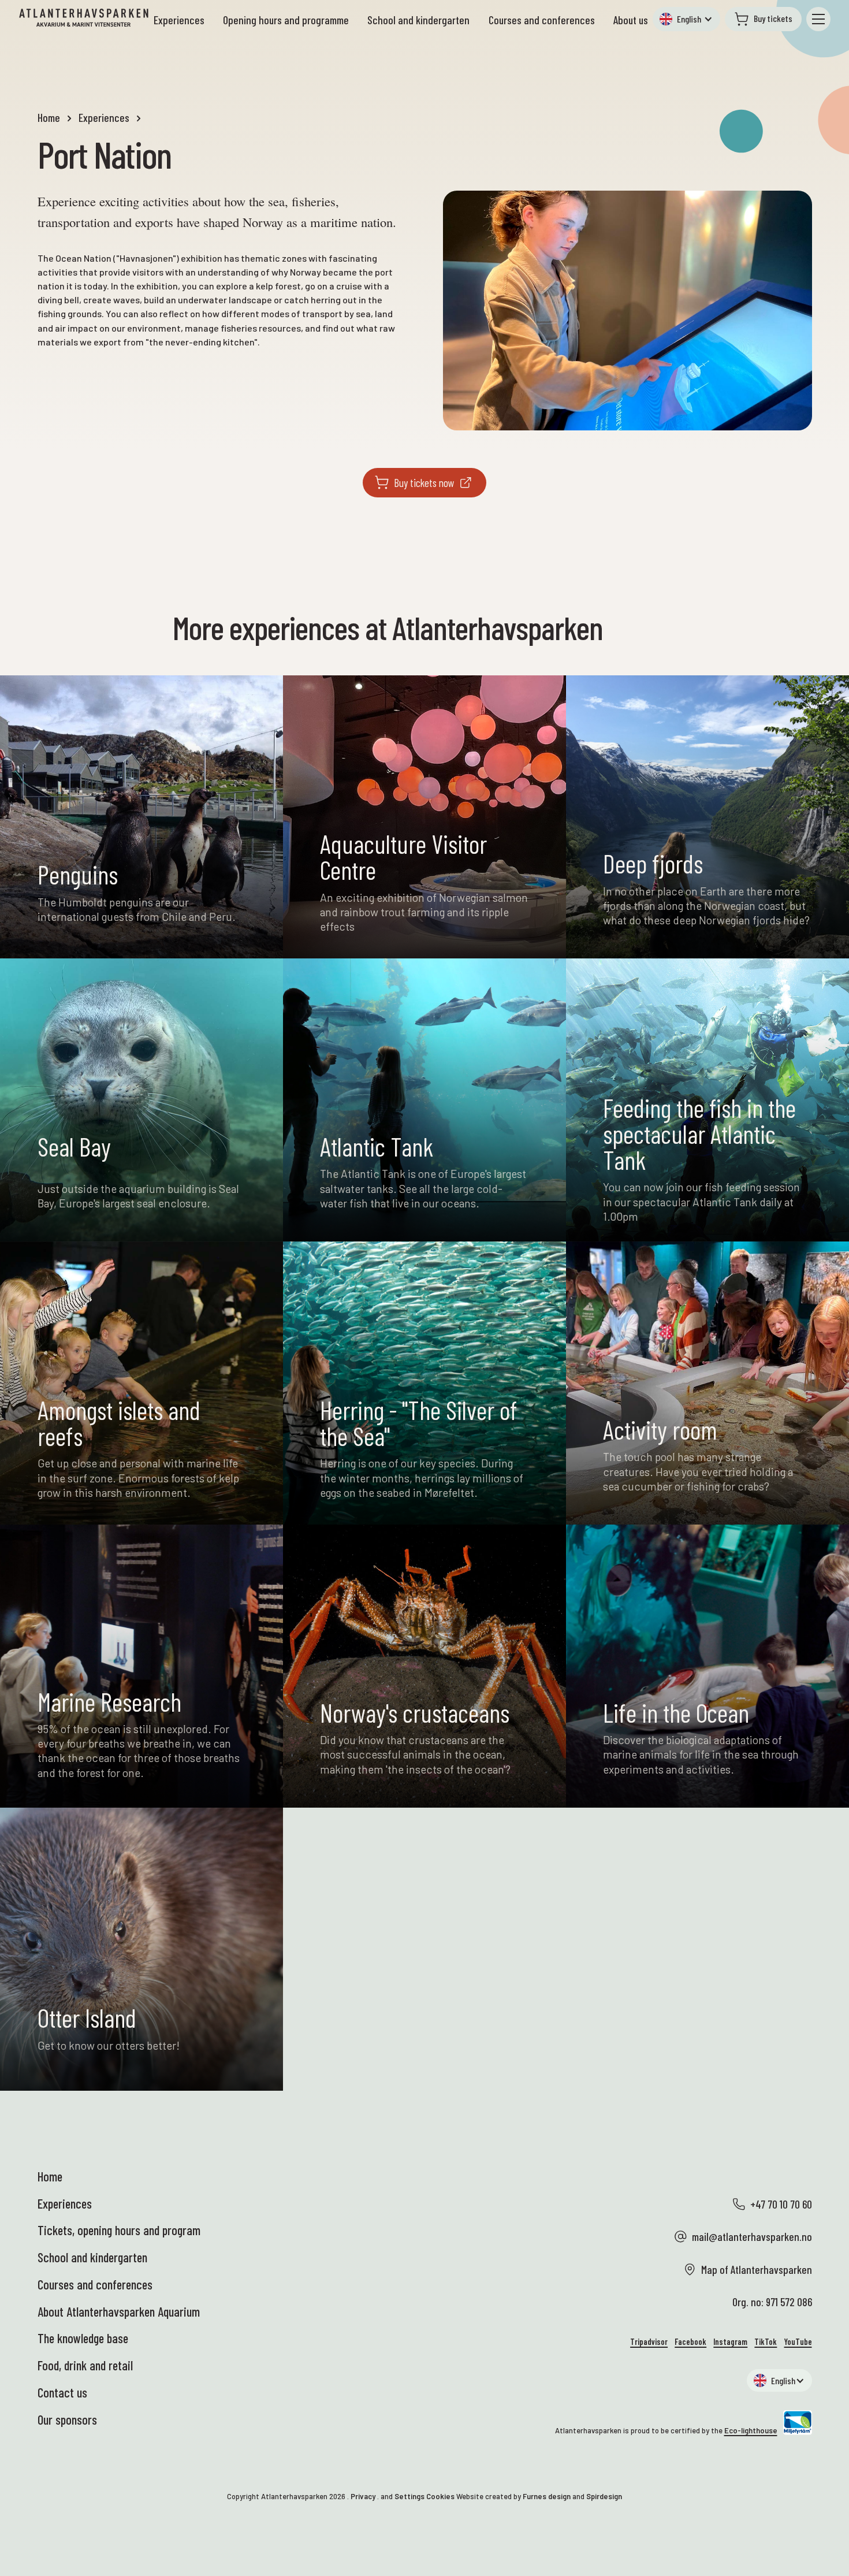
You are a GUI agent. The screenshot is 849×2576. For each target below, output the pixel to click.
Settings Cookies (425, 2496)
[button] (686, 19)
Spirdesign (604, 2496)
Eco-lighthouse (751, 2430)
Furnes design (547, 2496)
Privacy (363, 2496)
